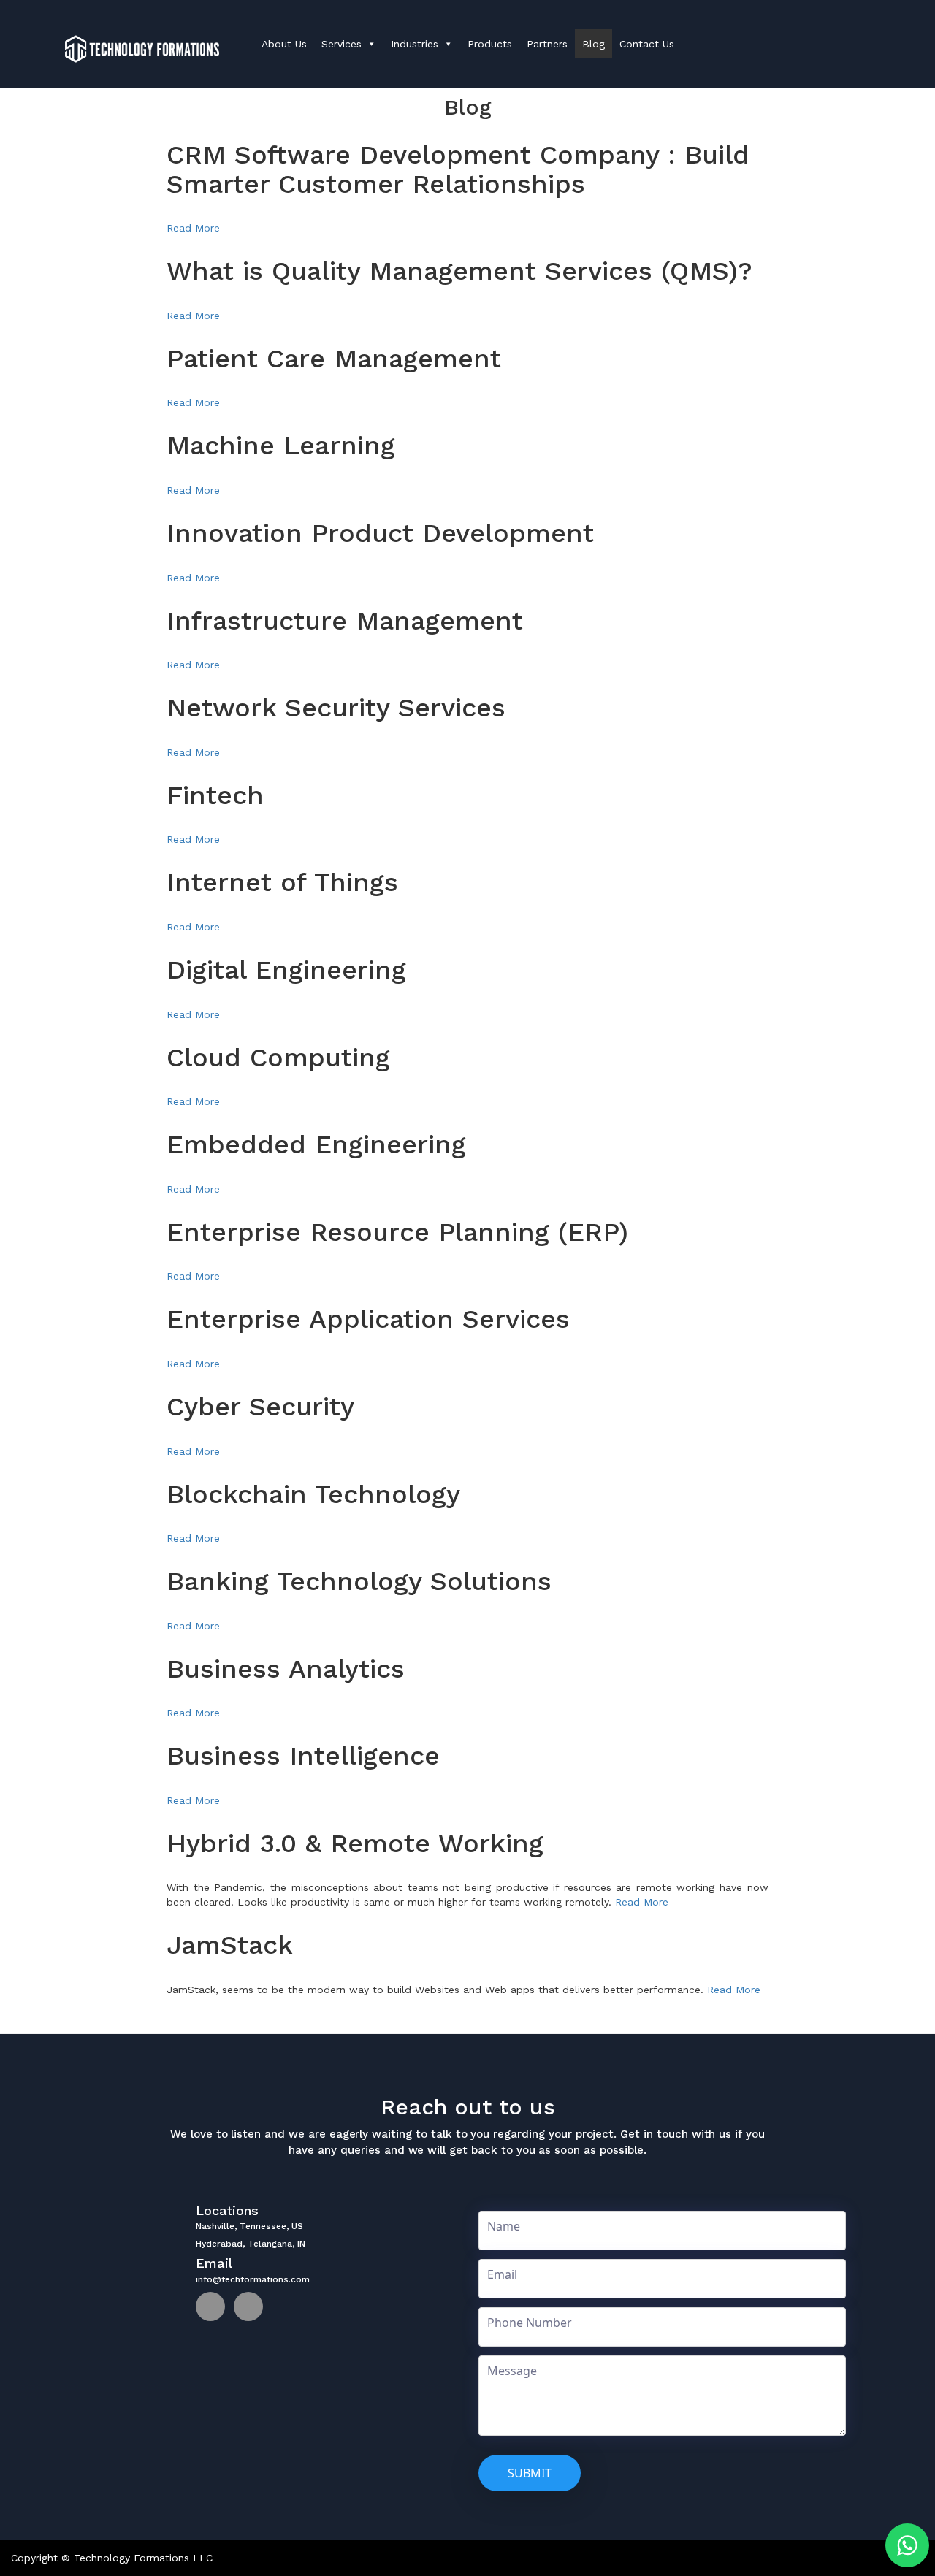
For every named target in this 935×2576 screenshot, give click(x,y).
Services (341, 44)
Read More (193, 228)
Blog (594, 44)
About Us (284, 44)
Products (490, 44)
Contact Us (647, 44)
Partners (547, 44)
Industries (415, 44)
